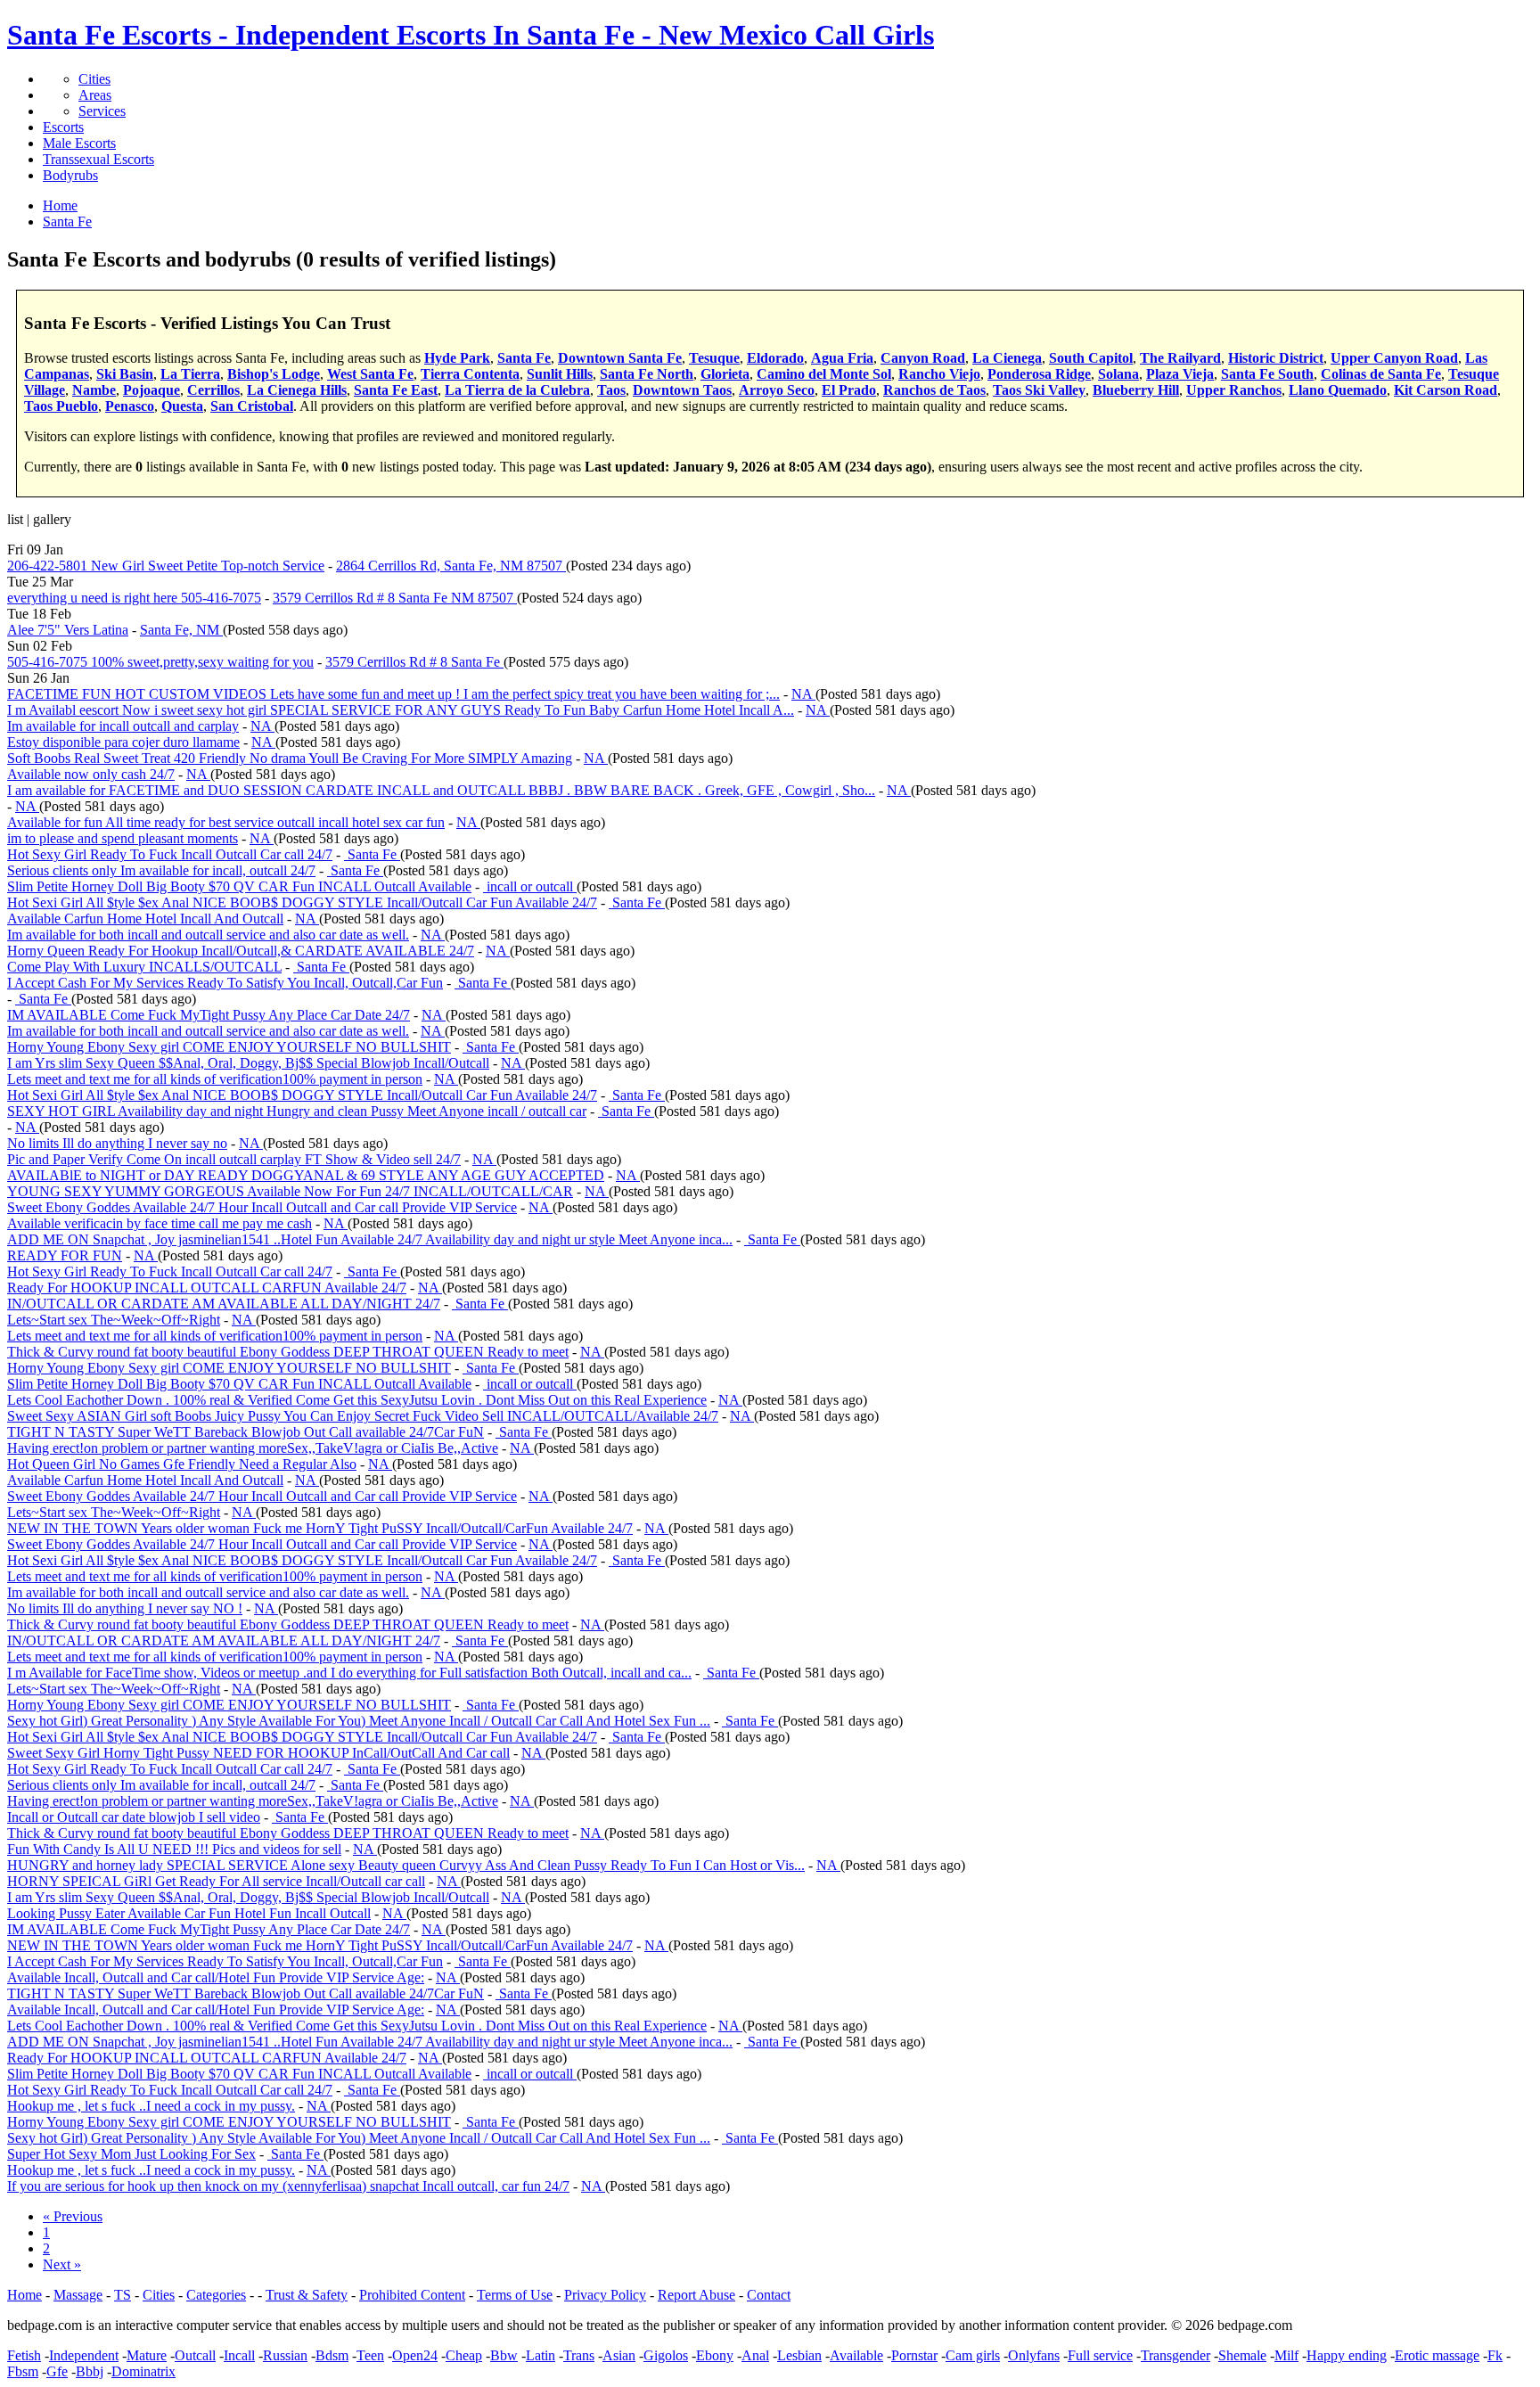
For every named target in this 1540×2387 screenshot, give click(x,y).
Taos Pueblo (61, 406)
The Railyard (1180, 358)
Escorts (63, 127)
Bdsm (332, 2355)
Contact (769, 2295)
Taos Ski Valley (1039, 390)
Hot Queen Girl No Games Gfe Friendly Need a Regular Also (182, 1464)
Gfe (57, 2371)
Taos (611, 390)
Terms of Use (515, 2295)
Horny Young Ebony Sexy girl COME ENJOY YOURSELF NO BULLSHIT (229, 1047)
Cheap (464, 2355)
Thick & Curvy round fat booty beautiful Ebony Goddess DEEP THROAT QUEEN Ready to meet (288, 1352)
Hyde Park (457, 358)
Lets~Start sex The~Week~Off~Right (114, 1320)
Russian (285, 2355)
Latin (541, 2355)
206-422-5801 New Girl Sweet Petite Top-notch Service (166, 566)
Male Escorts (79, 143)
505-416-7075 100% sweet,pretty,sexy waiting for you (160, 662)
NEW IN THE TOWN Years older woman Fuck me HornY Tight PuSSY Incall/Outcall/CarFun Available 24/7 (320, 1528)
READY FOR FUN (65, 1255)
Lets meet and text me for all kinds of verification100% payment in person (215, 1079)
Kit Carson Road (1446, 390)
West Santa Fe (370, 374)
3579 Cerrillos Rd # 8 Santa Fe (414, 662)
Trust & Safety (307, 2295)
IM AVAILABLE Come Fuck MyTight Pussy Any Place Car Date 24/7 (209, 1015)
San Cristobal (252, 406)
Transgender (1175, 2355)
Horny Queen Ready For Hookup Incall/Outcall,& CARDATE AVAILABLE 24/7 (241, 951)
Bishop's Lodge (274, 374)
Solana (1118, 374)
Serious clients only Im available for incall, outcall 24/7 (161, 870)
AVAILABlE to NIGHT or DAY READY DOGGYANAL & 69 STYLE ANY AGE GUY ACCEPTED (306, 1175)
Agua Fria (842, 358)
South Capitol (1091, 358)
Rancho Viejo (939, 374)
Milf (1286, 2355)
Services (102, 111)
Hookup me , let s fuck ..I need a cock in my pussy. (151, 2106)
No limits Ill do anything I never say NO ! (125, 1608)
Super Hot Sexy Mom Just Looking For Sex (131, 2154)
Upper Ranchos (1234, 390)
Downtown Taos (682, 390)
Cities (94, 79)
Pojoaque (152, 390)
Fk (1495, 2355)
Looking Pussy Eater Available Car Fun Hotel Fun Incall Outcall (189, 1913)
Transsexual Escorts (98, 159)
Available (856, 2355)
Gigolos (666, 2355)
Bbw (504, 2355)
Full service (1100, 2355)
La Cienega (1007, 358)
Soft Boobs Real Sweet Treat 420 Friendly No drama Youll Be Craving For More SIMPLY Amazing (290, 758)
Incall (239, 2355)
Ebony (715, 2355)
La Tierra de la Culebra (517, 390)
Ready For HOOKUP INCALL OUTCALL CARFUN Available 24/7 (207, 1288)
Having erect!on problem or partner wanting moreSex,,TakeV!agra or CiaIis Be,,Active (253, 1448)
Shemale (1242, 2355)
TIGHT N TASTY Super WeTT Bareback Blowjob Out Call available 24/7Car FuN (246, 1432)
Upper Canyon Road (1394, 358)
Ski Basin (125, 374)
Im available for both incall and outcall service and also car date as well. (208, 935)
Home (25, 2295)
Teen (370, 2355)
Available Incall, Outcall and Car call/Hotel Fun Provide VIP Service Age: (216, 1977)
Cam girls (973, 2355)
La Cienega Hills (297, 390)
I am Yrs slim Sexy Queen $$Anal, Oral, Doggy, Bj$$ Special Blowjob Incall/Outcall (248, 1063)
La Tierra (190, 374)
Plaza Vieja (1180, 374)
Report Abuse (696, 2295)
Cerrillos (213, 390)
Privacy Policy (605, 2295)
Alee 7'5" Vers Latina (68, 630)
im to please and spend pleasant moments (123, 838)
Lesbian (799, 2355)
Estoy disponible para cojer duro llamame (123, 742)
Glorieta (725, 374)
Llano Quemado (1338, 390)
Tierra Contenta (470, 374)
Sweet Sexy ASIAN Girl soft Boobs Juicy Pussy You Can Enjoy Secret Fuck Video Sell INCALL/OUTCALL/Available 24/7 (363, 1416)
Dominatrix (143, 2371)
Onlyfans (1034, 2355)
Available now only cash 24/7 (91, 774)
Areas (95, 95)
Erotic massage (1437, 2355)
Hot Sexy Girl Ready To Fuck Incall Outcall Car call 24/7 (170, 854)
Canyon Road (923, 358)
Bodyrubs (70, 175)
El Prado (849, 390)
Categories (216, 2295)
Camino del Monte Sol (824, 374)
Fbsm (23, 2371)
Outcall (195, 2355)
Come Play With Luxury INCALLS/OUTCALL (144, 967)
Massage (78, 2295)
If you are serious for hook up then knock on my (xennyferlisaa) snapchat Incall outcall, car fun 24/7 (288, 2186)
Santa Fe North (647, 374)
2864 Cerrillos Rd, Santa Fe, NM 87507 (451, 566)
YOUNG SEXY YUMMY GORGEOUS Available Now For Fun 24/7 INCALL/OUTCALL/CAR (290, 1191)
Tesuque (714, 358)
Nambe (94, 390)
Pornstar (914, 2355)
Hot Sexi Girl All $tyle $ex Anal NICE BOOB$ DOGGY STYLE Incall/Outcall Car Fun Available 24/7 (302, 902)
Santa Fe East (396, 390)
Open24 (415, 2355)
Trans (579, 2355)
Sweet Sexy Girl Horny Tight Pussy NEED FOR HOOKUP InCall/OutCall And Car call (258, 1753)
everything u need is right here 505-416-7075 (134, 598)
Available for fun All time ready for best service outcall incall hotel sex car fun (226, 822)
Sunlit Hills (560, 374)
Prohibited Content (412, 2295)
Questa (182, 406)
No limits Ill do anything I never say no (117, 1143)
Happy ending (1347, 2355)
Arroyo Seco (777, 390)
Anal (755, 2355)
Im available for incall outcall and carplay (123, 726)
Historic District (1276, 358)
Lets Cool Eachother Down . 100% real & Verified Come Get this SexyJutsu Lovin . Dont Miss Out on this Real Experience (357, 1400)
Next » (62, 2264)
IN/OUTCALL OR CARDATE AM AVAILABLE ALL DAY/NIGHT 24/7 (224, 1304)
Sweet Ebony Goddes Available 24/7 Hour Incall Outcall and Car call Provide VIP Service (262, 1207)
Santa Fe (524, 358)
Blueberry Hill (1136, 390)
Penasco (130, 406)
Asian (619, 2355)
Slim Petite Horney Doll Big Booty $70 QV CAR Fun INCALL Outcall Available (239, 886)
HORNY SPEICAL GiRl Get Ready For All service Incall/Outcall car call (216, 1881)
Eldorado (775, 358)
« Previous (73, 2216)
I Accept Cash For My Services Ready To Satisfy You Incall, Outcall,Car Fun (225, 983)
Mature (147, 2355)
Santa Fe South (1267, 374)
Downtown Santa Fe (620, 358)
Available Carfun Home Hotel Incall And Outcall (145, 919)
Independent (84, 2355)
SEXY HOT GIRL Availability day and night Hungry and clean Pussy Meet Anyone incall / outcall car (297, 1111)
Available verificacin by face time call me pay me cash (160, 1223)
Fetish (24, 2355)
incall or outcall (530, 886)
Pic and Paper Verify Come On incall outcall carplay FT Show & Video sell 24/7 (234, 1159)
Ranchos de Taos (934, 390)
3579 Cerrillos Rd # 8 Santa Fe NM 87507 (395, 598)
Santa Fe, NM (181, 630)
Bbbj (90, 2371)
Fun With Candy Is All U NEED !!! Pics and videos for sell (174, 1849)
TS (123, 2295)
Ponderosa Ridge (1039, 374)
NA (803, 694)
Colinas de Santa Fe (1381, 374)
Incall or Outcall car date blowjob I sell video (134, 1817)
